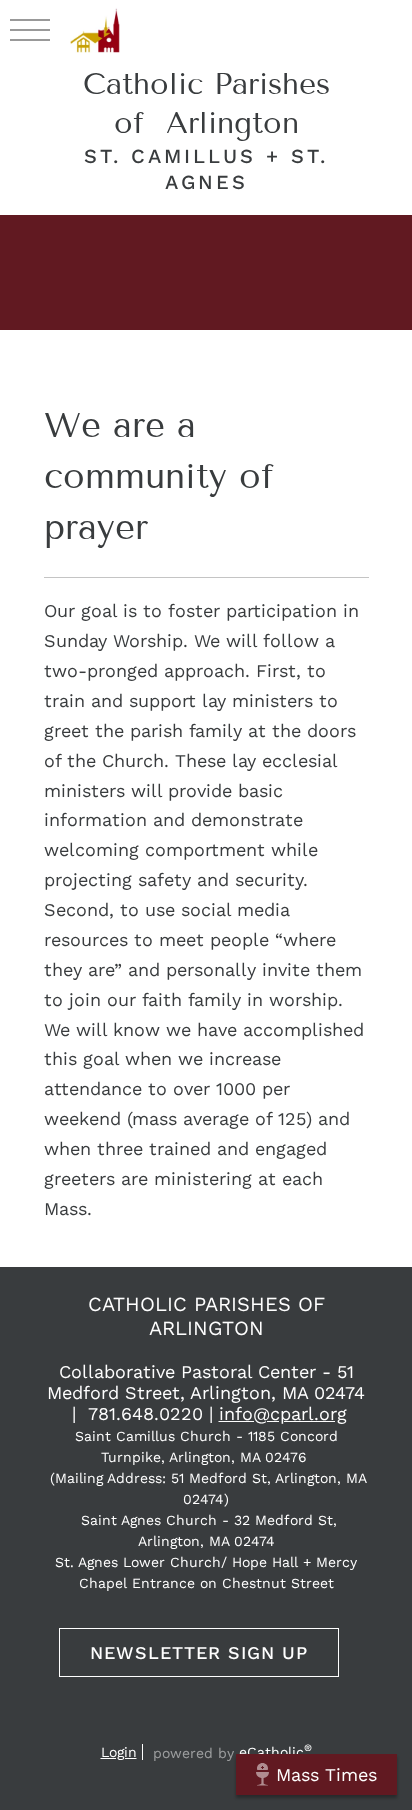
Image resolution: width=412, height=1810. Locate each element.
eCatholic (275, 1752)
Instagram (242, 1725)
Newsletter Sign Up (199, 1652)
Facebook (166, 1725)
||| (30, 29)
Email (130, 1725)
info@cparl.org (283, 1413)
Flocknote (282, 1725)
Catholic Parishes (206, 103)
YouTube (202, 1725)
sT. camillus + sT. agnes (206, 169)
